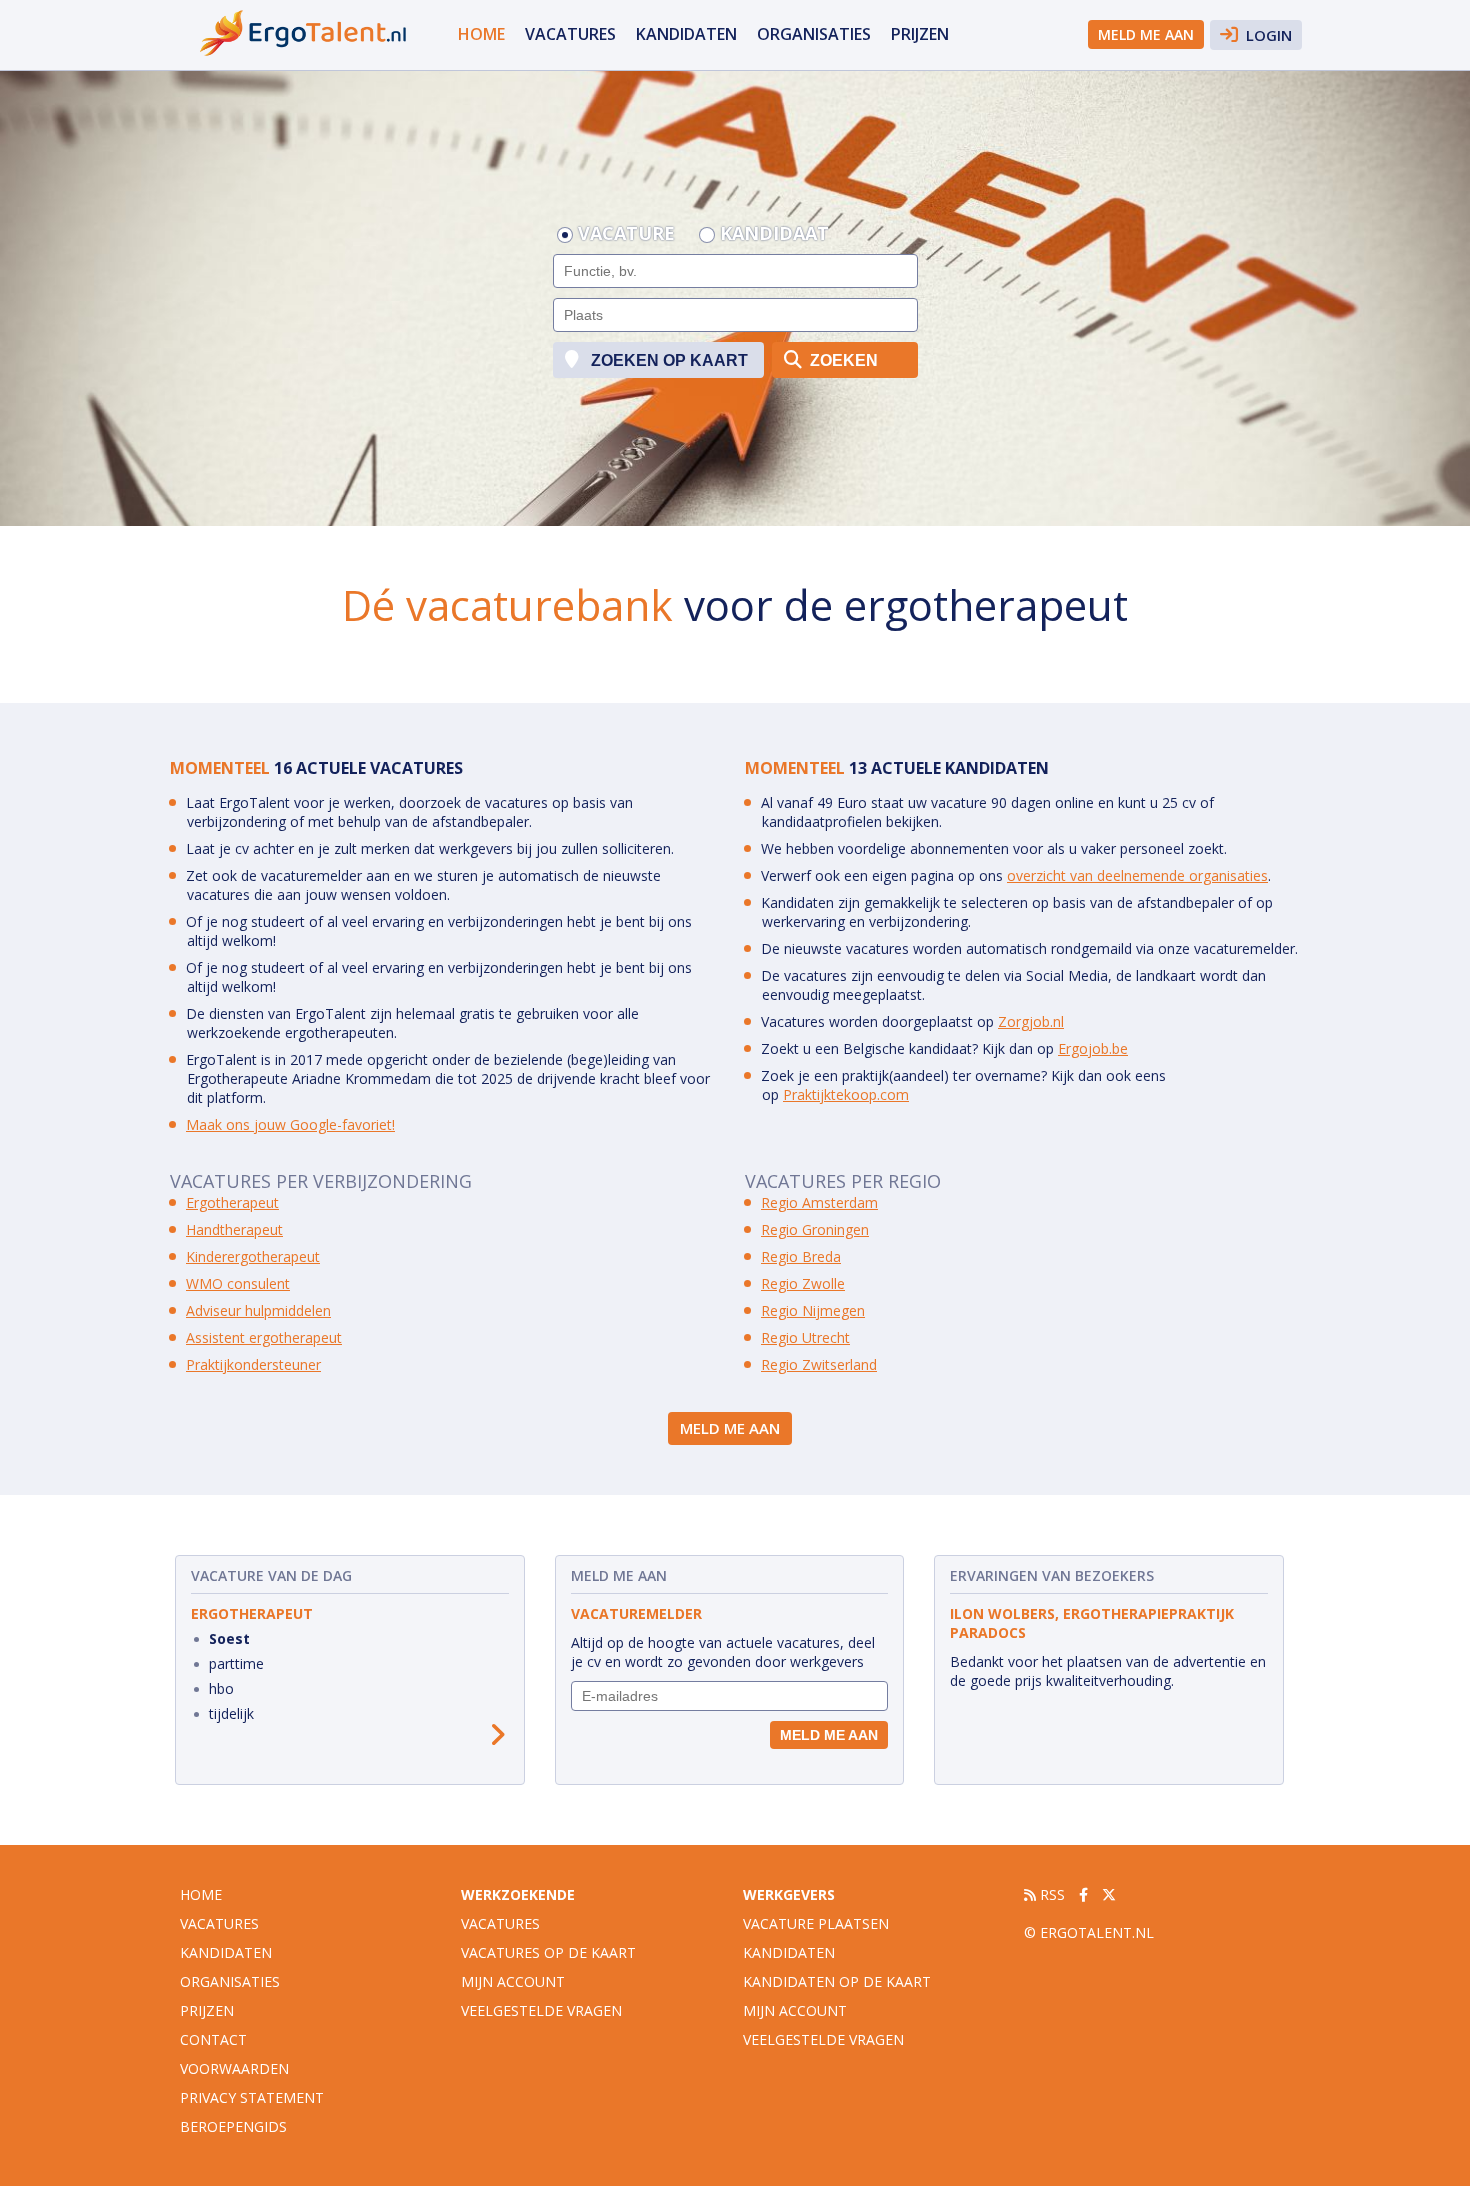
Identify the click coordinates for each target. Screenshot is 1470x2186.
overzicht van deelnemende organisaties (1137, 875)
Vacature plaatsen (816, 1923)
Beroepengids (233, 2126)
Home (481, 34)
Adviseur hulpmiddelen (258, 1310)
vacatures (570, 34)
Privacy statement (252, 2097)
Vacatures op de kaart (548, 1952)
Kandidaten (686, 34)
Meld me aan (1146, 34)
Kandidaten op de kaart (837, 1981)
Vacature (626, 235)
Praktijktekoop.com (846, 1094)
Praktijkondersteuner (253, 1364)
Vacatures (500, 1923)
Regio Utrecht (805, 1337)
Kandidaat (774, 235)
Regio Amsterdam (819, 1202)
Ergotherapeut (232, 1202)
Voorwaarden (234, 2068)
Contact (213, 2039)
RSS (1050, 1894)
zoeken (842, 360)
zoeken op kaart (667, 360)
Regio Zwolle (803, 1283)
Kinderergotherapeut (253, 1256)
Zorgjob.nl (1031, 1021)
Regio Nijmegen (813, 1310)
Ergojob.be (1093, 1048)
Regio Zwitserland (819, 1364)
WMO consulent (238, 1283)
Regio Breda (801, 1256)
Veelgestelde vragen (541, 2010)
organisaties (814, 34)
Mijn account (513, 1981)
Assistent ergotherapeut (264, 1337)
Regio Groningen (815, 1229)
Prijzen (920, 34)
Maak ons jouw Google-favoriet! (290, 1124)
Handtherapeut (234, 1229)
